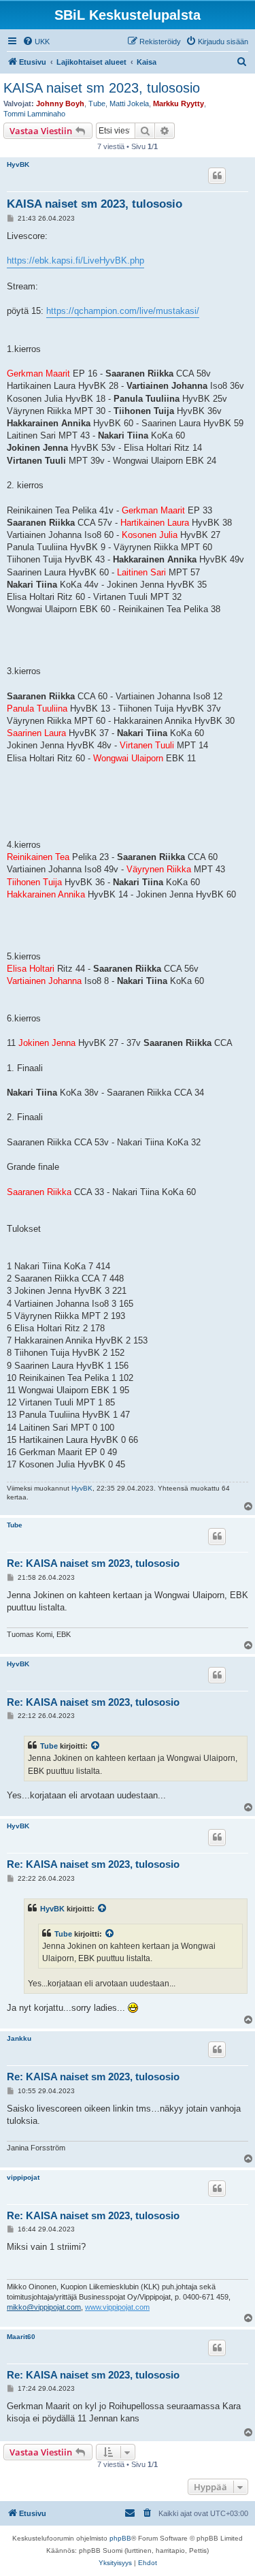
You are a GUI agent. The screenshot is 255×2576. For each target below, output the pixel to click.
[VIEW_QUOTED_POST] (96, 1746)
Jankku (19, 2038)
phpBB (120, 2538)
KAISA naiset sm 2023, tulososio (102, 88)
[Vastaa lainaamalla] (217, 176)
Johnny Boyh (60, 104)
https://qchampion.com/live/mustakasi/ (123, 311)
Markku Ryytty (178, 104)
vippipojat (23, 2177)
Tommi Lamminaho (34, 114)
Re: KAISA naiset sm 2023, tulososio (93, 1563)
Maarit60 (21, 2337)
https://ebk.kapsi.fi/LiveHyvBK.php (75, 260)
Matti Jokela (129, 104)
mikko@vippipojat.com (44, 2307)
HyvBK (18, 164)
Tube (97, 104)
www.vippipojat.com (117, 2307)
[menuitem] (36, 42)
